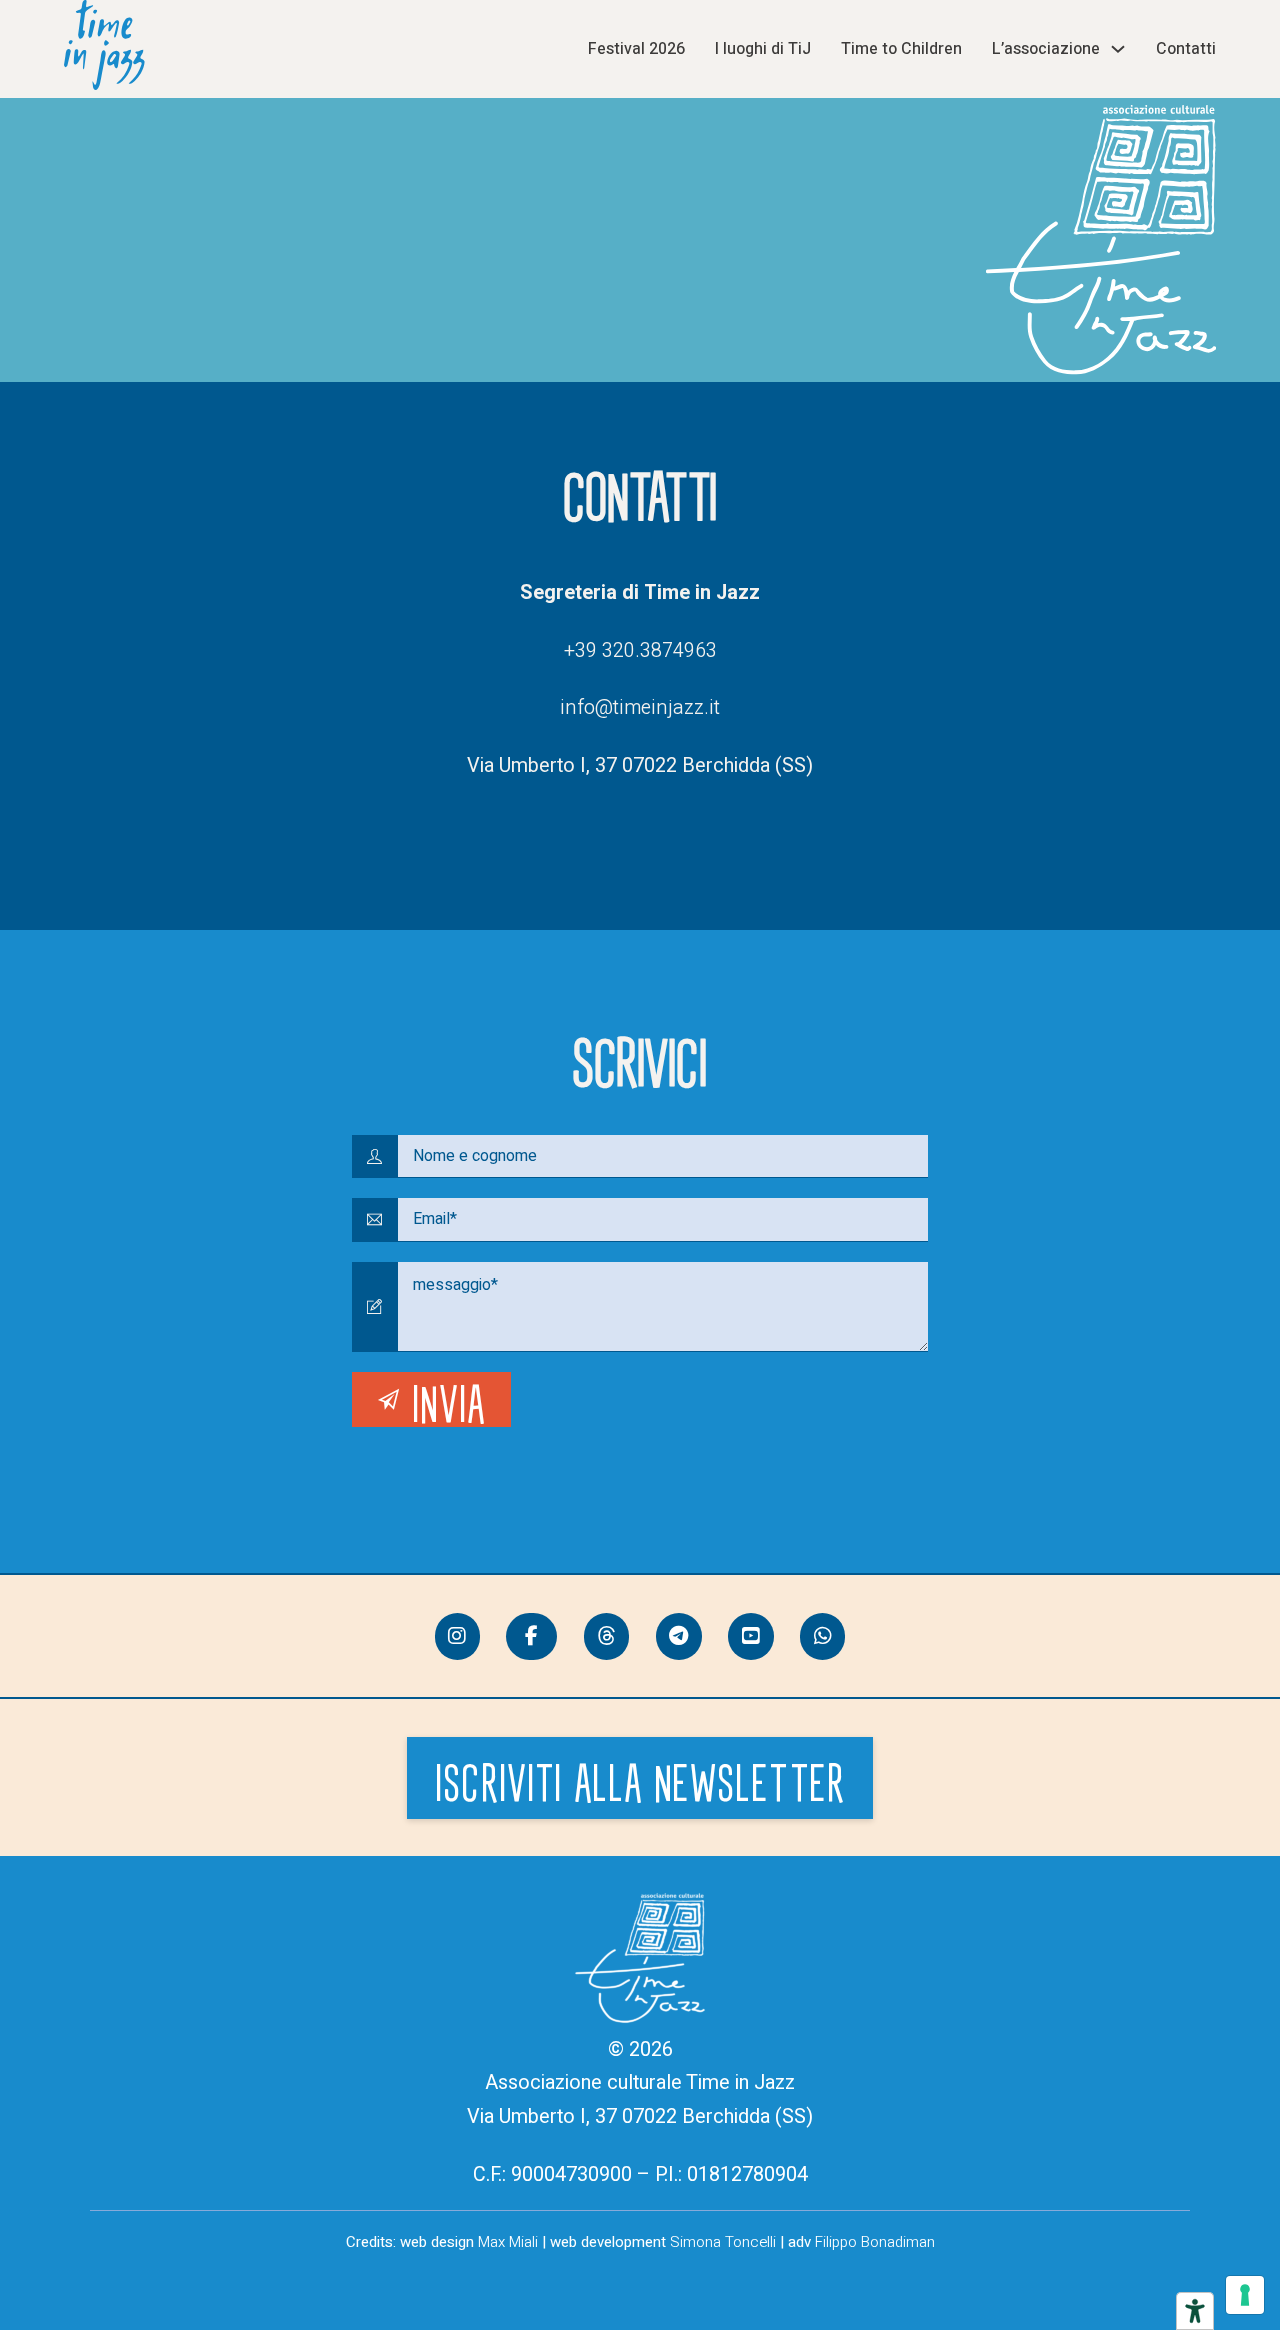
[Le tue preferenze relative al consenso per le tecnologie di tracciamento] (1245, 2295)
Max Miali (508, 2242)
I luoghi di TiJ (763, 49)
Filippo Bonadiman (875, 2242)
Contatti (1186, 49)
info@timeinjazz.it (640, 707)
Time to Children (901, 49)
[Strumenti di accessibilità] (1195, 2311)
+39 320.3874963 (640, 650)
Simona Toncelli (723, 2242)
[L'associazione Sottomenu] (1118, 49)
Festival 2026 (636, 49)
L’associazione (1046, 49)
